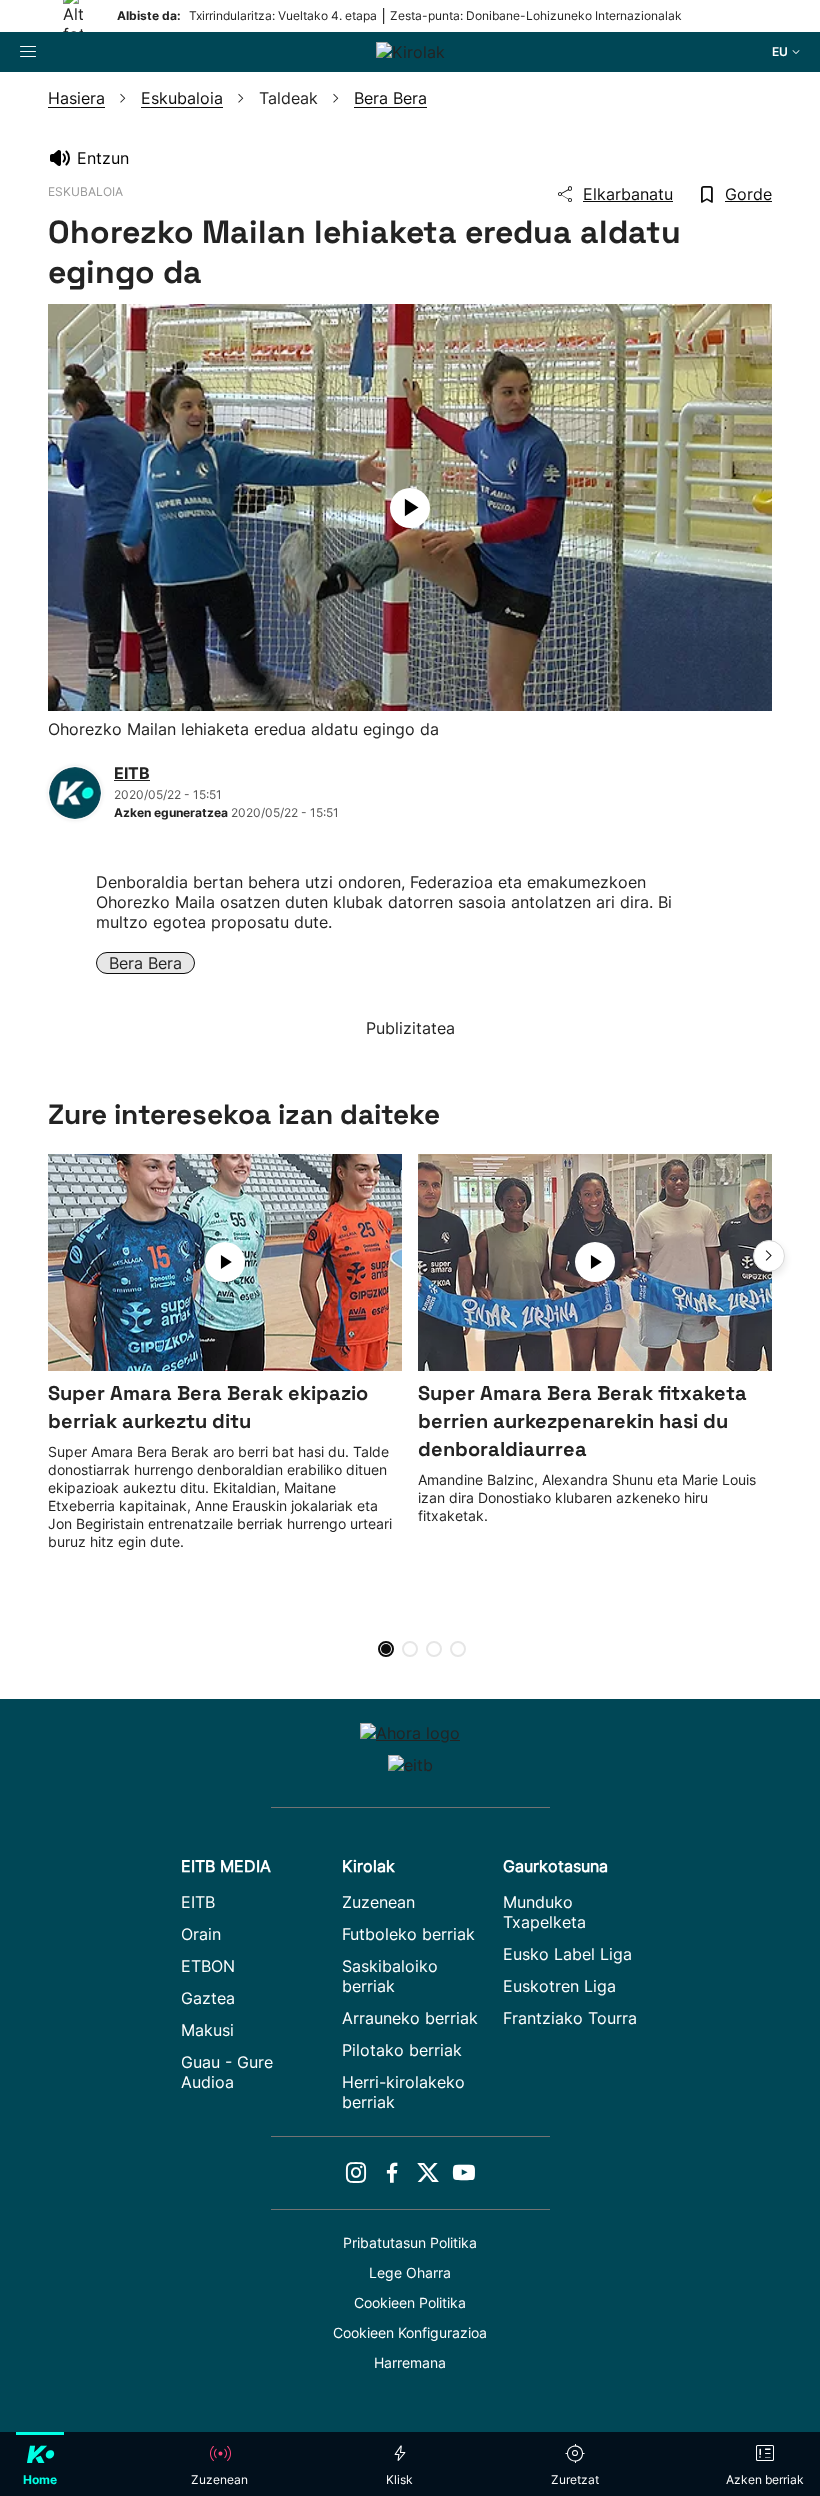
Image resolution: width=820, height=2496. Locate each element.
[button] (769, 1256)
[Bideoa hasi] (410, 508)
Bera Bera (145, 963)
